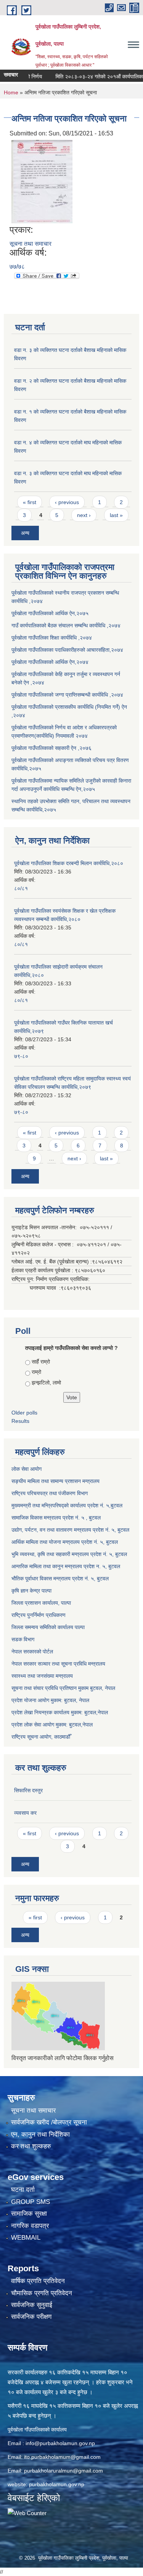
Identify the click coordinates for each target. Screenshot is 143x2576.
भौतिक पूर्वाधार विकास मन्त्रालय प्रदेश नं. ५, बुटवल (60, 1578)
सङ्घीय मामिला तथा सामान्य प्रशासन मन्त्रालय (55, 1481)
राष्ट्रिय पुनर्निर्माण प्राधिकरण (39, 1615)
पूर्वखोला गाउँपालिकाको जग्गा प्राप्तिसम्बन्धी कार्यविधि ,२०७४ (67, 695)
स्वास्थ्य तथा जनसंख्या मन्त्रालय (42, 1676)
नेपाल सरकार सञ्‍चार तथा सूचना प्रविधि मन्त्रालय (58, 1664)
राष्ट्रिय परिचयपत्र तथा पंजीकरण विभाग (50, 1493)
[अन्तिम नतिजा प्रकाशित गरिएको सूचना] (42, 181)
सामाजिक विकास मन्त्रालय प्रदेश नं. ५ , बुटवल (56, 1518)
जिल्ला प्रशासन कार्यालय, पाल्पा (41, 1603)
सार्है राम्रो (41, 1362)
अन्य (25, 533)
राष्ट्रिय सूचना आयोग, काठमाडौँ (41, 1737)
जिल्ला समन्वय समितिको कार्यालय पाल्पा (48, 1627)
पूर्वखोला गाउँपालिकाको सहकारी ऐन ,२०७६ (51, 748)
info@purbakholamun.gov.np (60, 2443)
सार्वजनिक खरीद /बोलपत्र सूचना (49, 2122)
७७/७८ (17, 267)
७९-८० (21, 1056)
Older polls (24, 1413)
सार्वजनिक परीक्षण (31, 2317)
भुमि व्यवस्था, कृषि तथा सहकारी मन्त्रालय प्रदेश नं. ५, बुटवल (69, 1554)
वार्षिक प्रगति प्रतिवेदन (38, 2281)
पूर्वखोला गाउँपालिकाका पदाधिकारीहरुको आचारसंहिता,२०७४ (67, 650)
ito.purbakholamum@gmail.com (62, 2457)
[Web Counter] (27, 2513)
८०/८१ (21, 888)
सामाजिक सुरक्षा (29, 2214)
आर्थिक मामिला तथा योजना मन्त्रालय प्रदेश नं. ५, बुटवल (65, 1542)
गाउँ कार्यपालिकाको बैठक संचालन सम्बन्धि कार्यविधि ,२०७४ (66, 625)
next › (84, 515)
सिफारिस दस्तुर (28, 1790)
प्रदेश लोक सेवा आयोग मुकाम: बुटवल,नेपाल (52, 1725)
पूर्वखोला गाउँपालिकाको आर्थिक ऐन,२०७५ (50, 613)
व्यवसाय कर (25, 1813)
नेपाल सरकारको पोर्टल (32, 1652)
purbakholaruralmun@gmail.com (63, 2471)
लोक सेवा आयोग (27, 1469)
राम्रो (36, 1372)
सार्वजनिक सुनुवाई (32, 2305)
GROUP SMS (31, 2202)
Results (20, 1421)
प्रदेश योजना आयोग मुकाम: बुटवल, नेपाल (50, 1700)
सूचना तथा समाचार (31, 244)
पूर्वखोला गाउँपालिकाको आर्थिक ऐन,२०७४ (50, 662)
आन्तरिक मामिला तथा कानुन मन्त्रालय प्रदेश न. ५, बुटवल (66, 1566)
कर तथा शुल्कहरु (31, 2146)
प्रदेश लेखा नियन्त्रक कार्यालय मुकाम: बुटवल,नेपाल (60, 1712)
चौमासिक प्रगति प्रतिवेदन (42, 2293)
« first (30, 502)
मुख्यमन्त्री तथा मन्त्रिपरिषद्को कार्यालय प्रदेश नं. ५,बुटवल (67, 1505)
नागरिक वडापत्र (30, 2226)
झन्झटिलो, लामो (46, 1383)
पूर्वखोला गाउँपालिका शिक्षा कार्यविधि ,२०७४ (52, 638)
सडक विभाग (23, 1639)
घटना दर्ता (23, 2190)
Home (11, 92)
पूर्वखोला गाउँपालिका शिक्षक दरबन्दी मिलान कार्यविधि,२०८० (69, 863)
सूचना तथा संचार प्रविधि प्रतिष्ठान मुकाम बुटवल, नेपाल (63, 1688)
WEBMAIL (26, 2238)
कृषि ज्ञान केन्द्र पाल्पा (31, 1591)
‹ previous (67, 502)
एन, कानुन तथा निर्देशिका (40, 2134)
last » (116, 515)
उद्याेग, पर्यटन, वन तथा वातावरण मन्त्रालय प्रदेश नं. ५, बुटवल (70, 1530)
